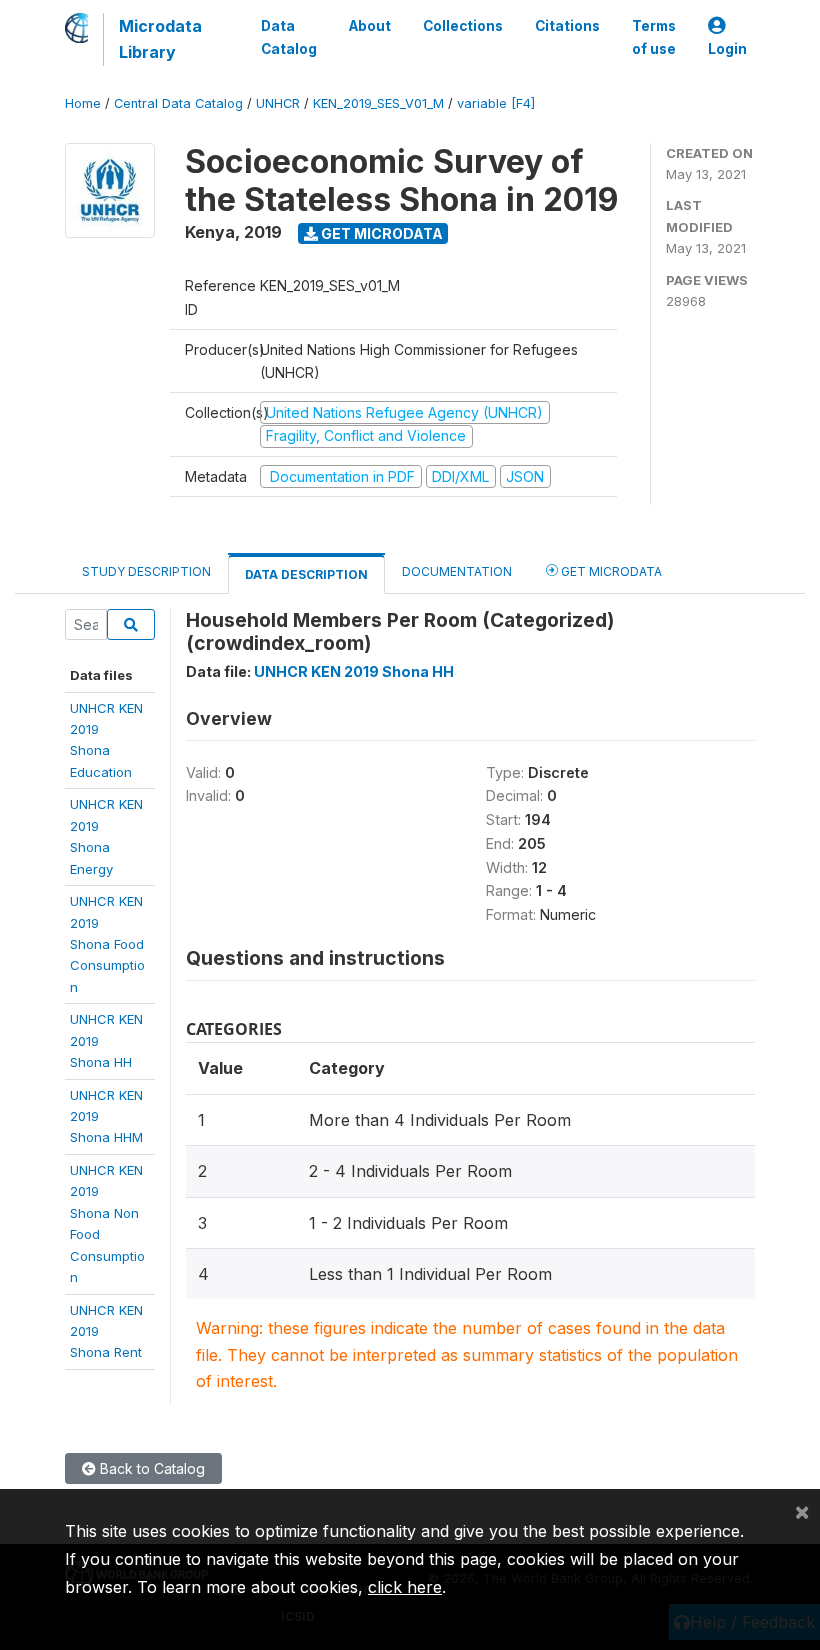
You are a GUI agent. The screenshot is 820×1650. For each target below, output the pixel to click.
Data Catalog (289, 37)
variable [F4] (496, 103)
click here (405, 1587)
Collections (463, 26)
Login (727, 49)
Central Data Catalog (178, 103)
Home (83, 103)
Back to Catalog (150, 1468)
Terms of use (654, 37)
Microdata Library (160, 39)
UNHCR (278, 103)
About (370, 26)
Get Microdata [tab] (610, 571)
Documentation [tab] (457, 571)
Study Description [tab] (146, 571)
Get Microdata (380, 233)
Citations (567, 26)
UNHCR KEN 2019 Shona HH (354, 671)
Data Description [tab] (306, 574)
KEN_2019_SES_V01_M (378, 103)
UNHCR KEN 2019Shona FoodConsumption (107, 944)
